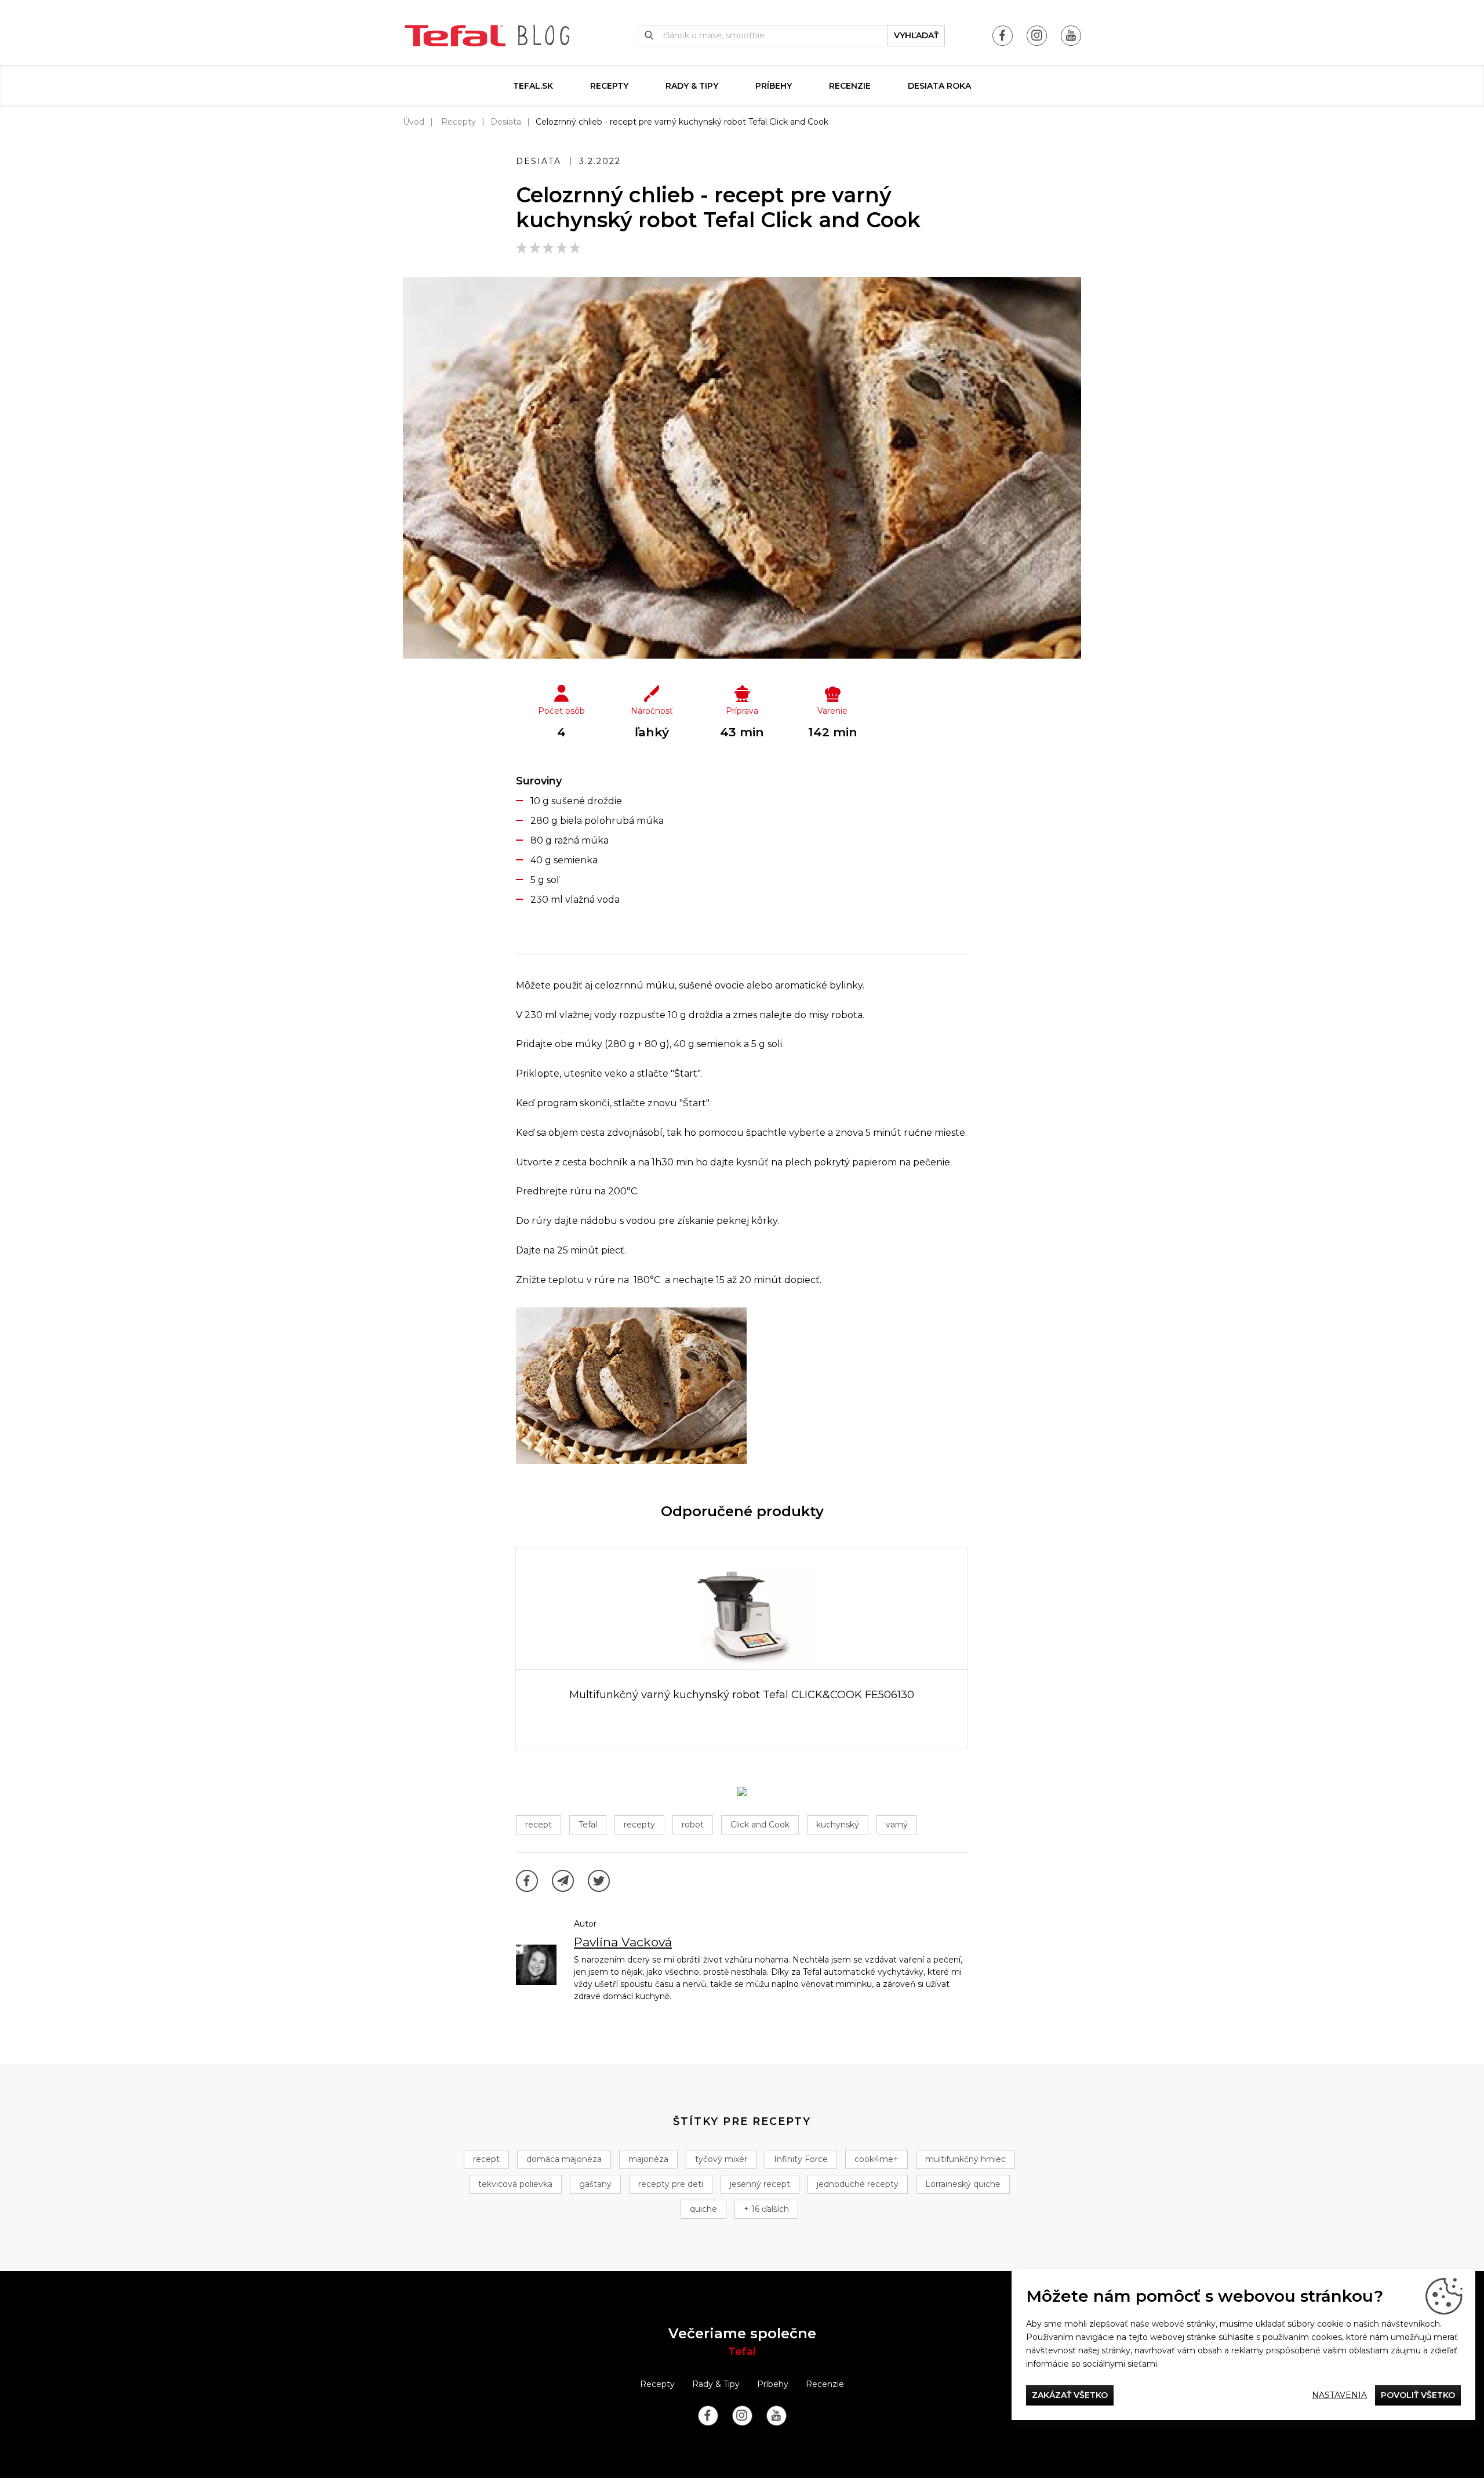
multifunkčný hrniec (965, 2159)
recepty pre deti (671, 2184)
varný (897, 1825)
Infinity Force (801, 2159)
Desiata (506, 122)
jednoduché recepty (858, 2184)
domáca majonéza (564, 2159)
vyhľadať (916, 35)
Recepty (609, 86)
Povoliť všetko (1418, 2395)
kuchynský (838, 1825)
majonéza (648, 2159)
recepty (639, 1825)
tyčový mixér (721, 2159)
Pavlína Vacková (623, 1942)
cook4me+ (876, 2159)
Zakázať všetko (1070, 2395)
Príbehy (774, 86)
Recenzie (850, 86)
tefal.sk (533, 86)
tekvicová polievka (515, 2184)
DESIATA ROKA (939, 86)
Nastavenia (1339, 2395)
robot (693, 1825)
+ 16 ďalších (766, 2209)
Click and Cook (760, 1825)
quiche (703, 2209)
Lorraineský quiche (963, 2184)
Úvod (414, 122)
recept (539, 1825)
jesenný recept (760, 2184)
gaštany (595, 2184)
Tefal (588, 1825)
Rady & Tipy (692, 86)
